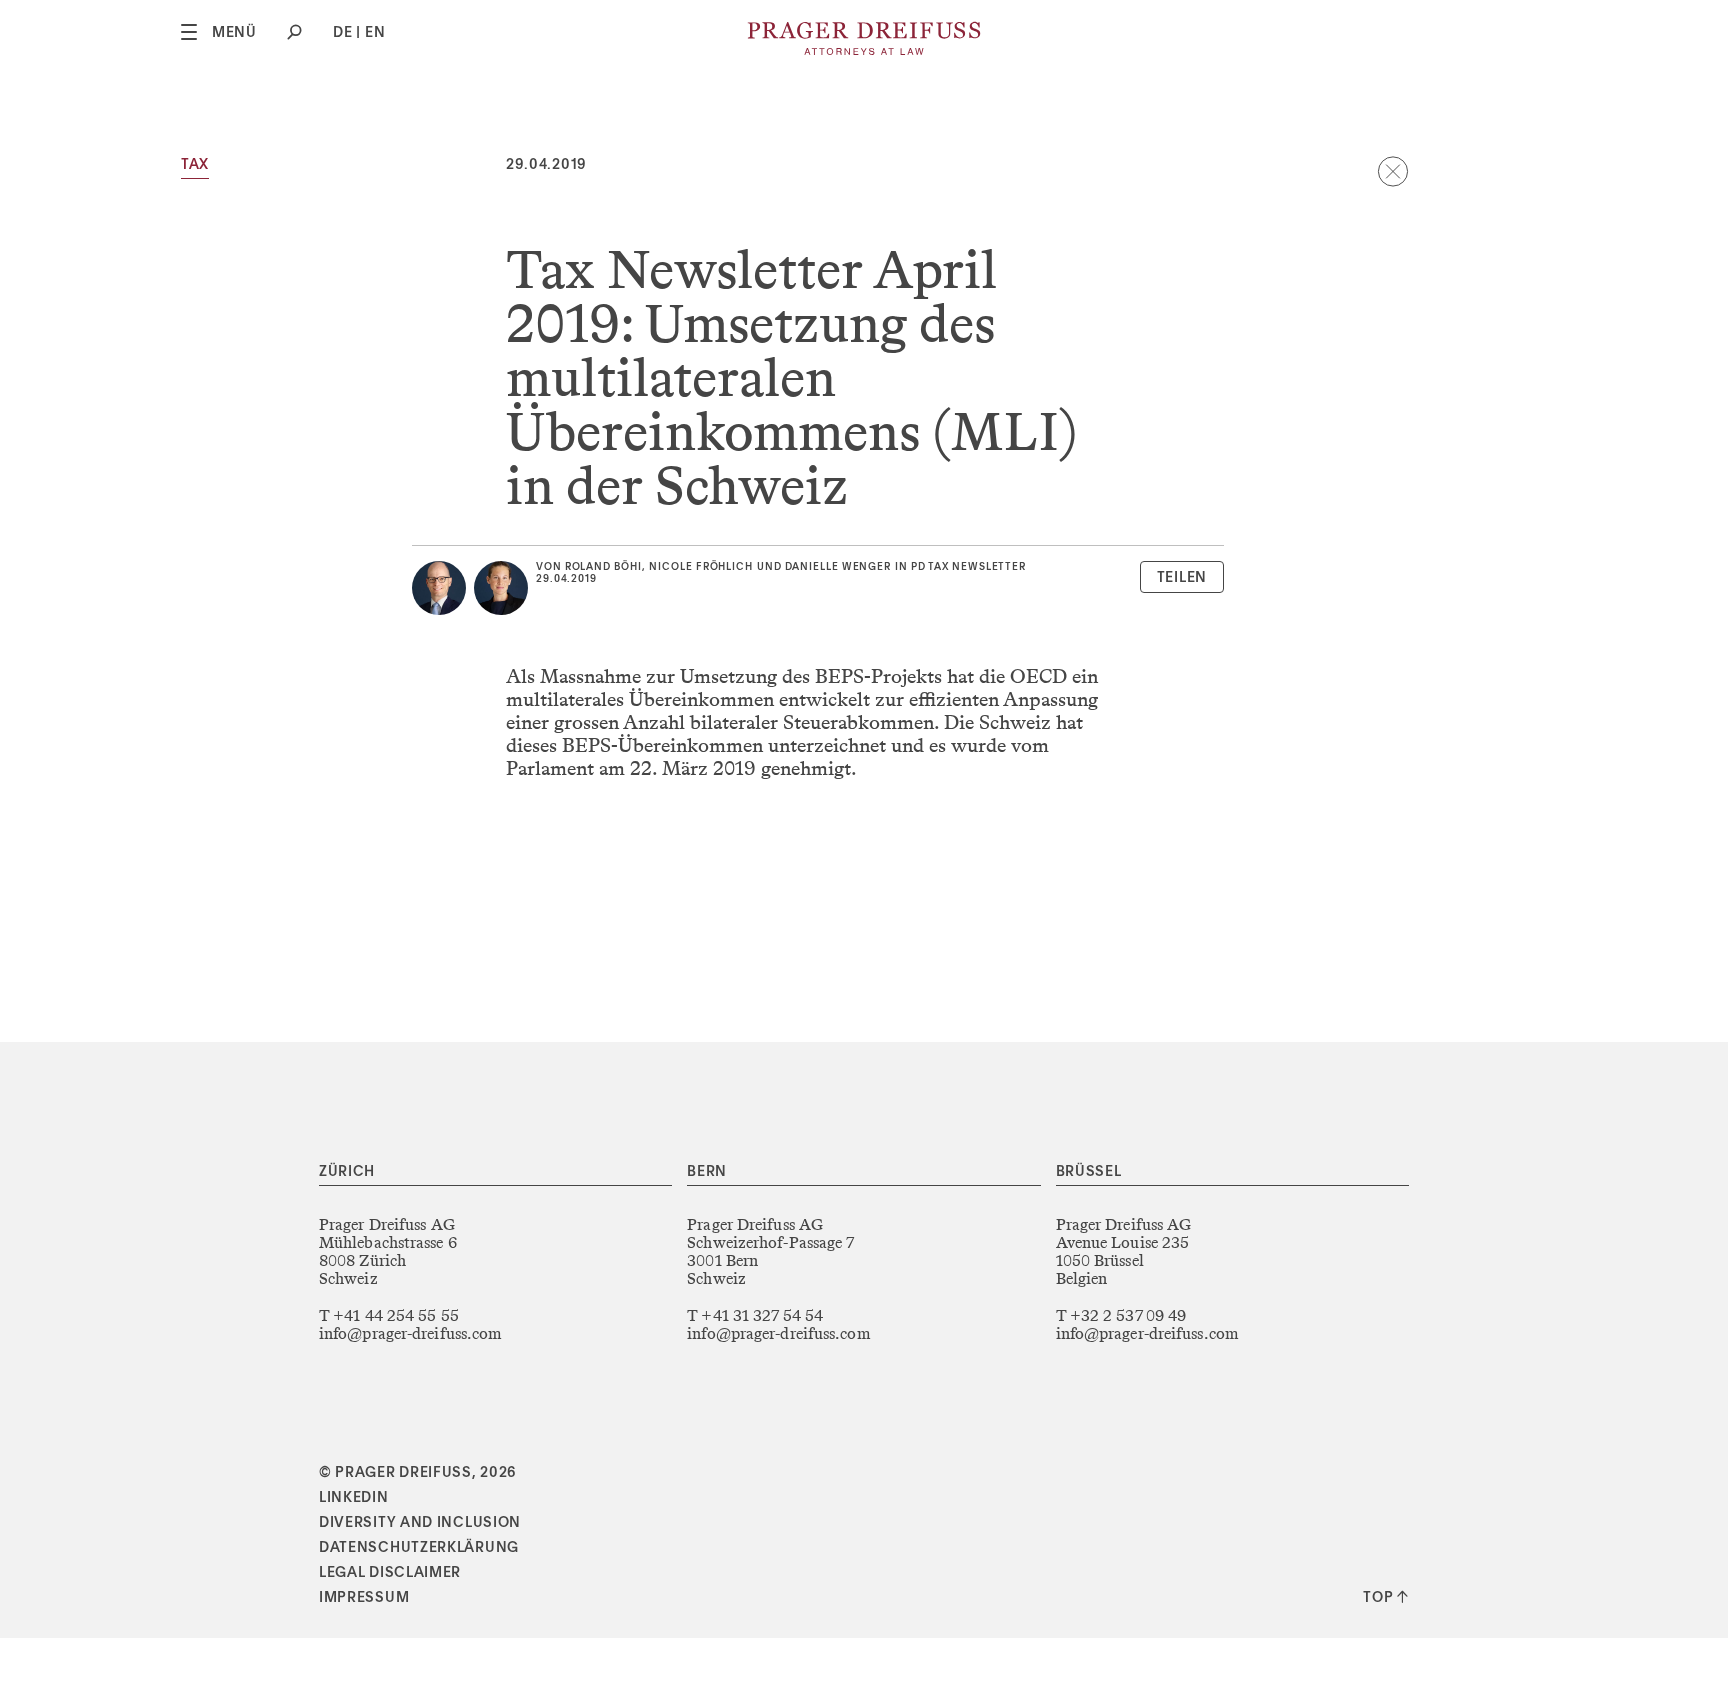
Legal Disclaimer (390, 1573)
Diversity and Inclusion (420, 1523)
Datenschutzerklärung (419, 1548)
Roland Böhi (603, 567)
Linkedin (354, 1498)
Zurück (1393, 171)
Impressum (364, 1598)
